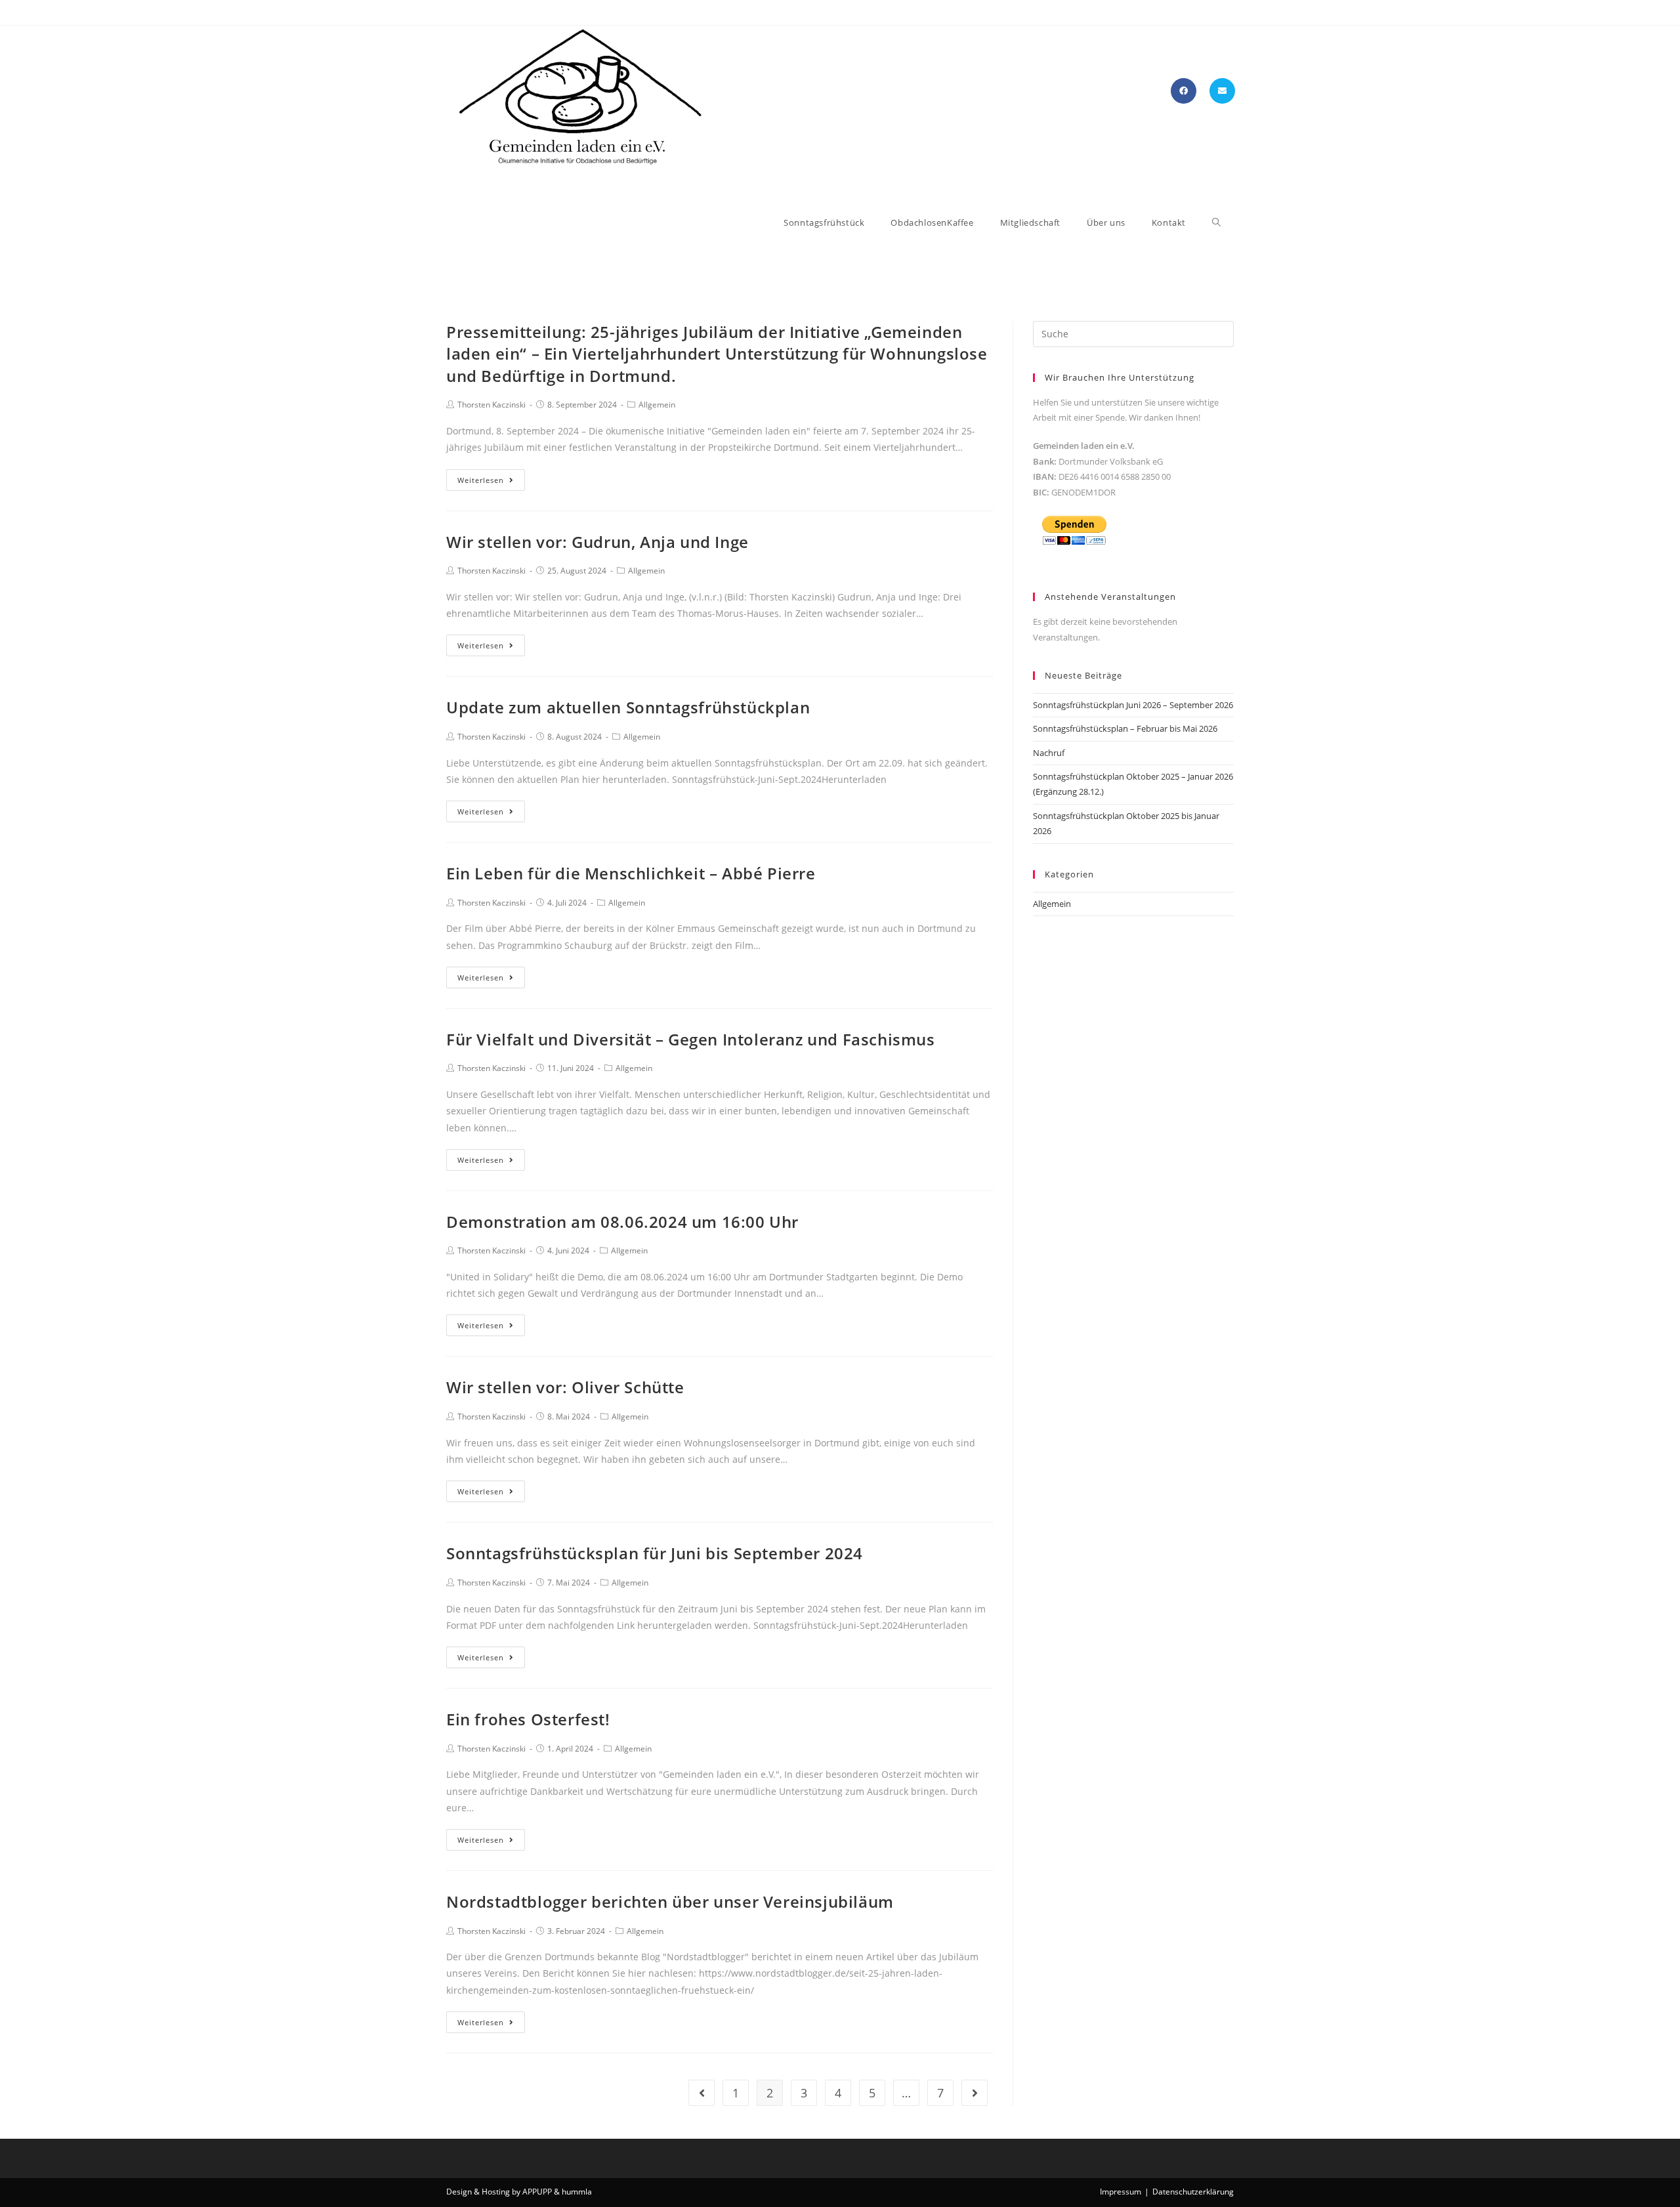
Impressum (1121, 2192)
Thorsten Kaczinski (492, 405)
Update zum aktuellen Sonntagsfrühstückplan (628, 707)
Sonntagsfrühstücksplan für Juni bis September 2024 (655, 1553)
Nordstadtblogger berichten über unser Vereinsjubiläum (670, 1902)
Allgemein (657, 405)
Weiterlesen (481, 480)
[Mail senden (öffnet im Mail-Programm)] (1222, 91)
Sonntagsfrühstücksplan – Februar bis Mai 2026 (1125, 728)
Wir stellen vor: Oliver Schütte (565, 1387)
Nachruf (1049, 753)
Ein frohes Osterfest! (528, 1719)
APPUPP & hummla (557, 2192)
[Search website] (1216, 222)
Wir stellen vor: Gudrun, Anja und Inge (598, 542)
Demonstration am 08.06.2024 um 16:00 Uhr (622, 1222)
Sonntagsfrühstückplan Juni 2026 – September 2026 (1133, 705)
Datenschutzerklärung (1193, 2192)
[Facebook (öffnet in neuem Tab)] (1184, 91)
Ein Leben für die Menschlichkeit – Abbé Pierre (631, 873)
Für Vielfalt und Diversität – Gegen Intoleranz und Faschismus (691, 1039)
